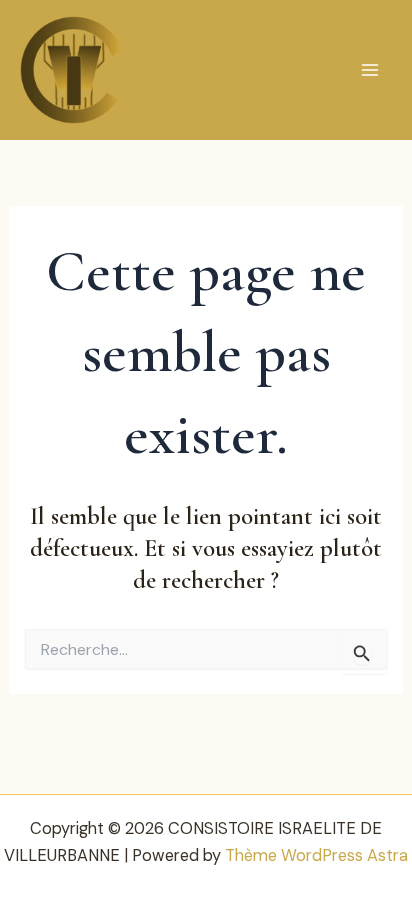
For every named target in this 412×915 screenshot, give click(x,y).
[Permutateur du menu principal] (369, 70)
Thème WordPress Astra (316, 855)
